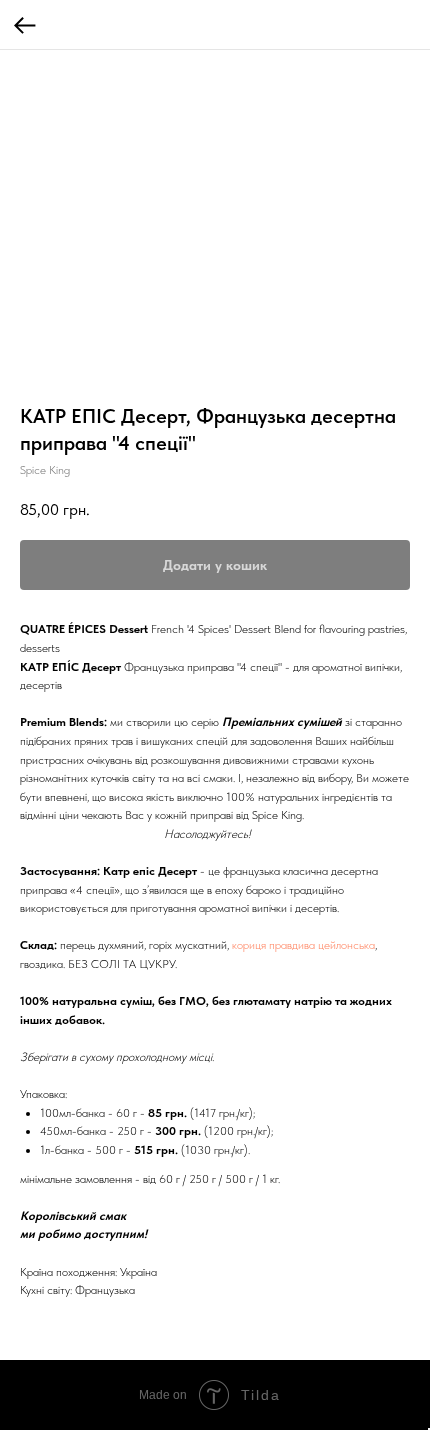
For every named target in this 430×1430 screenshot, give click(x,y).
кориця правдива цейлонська (303, 945)
